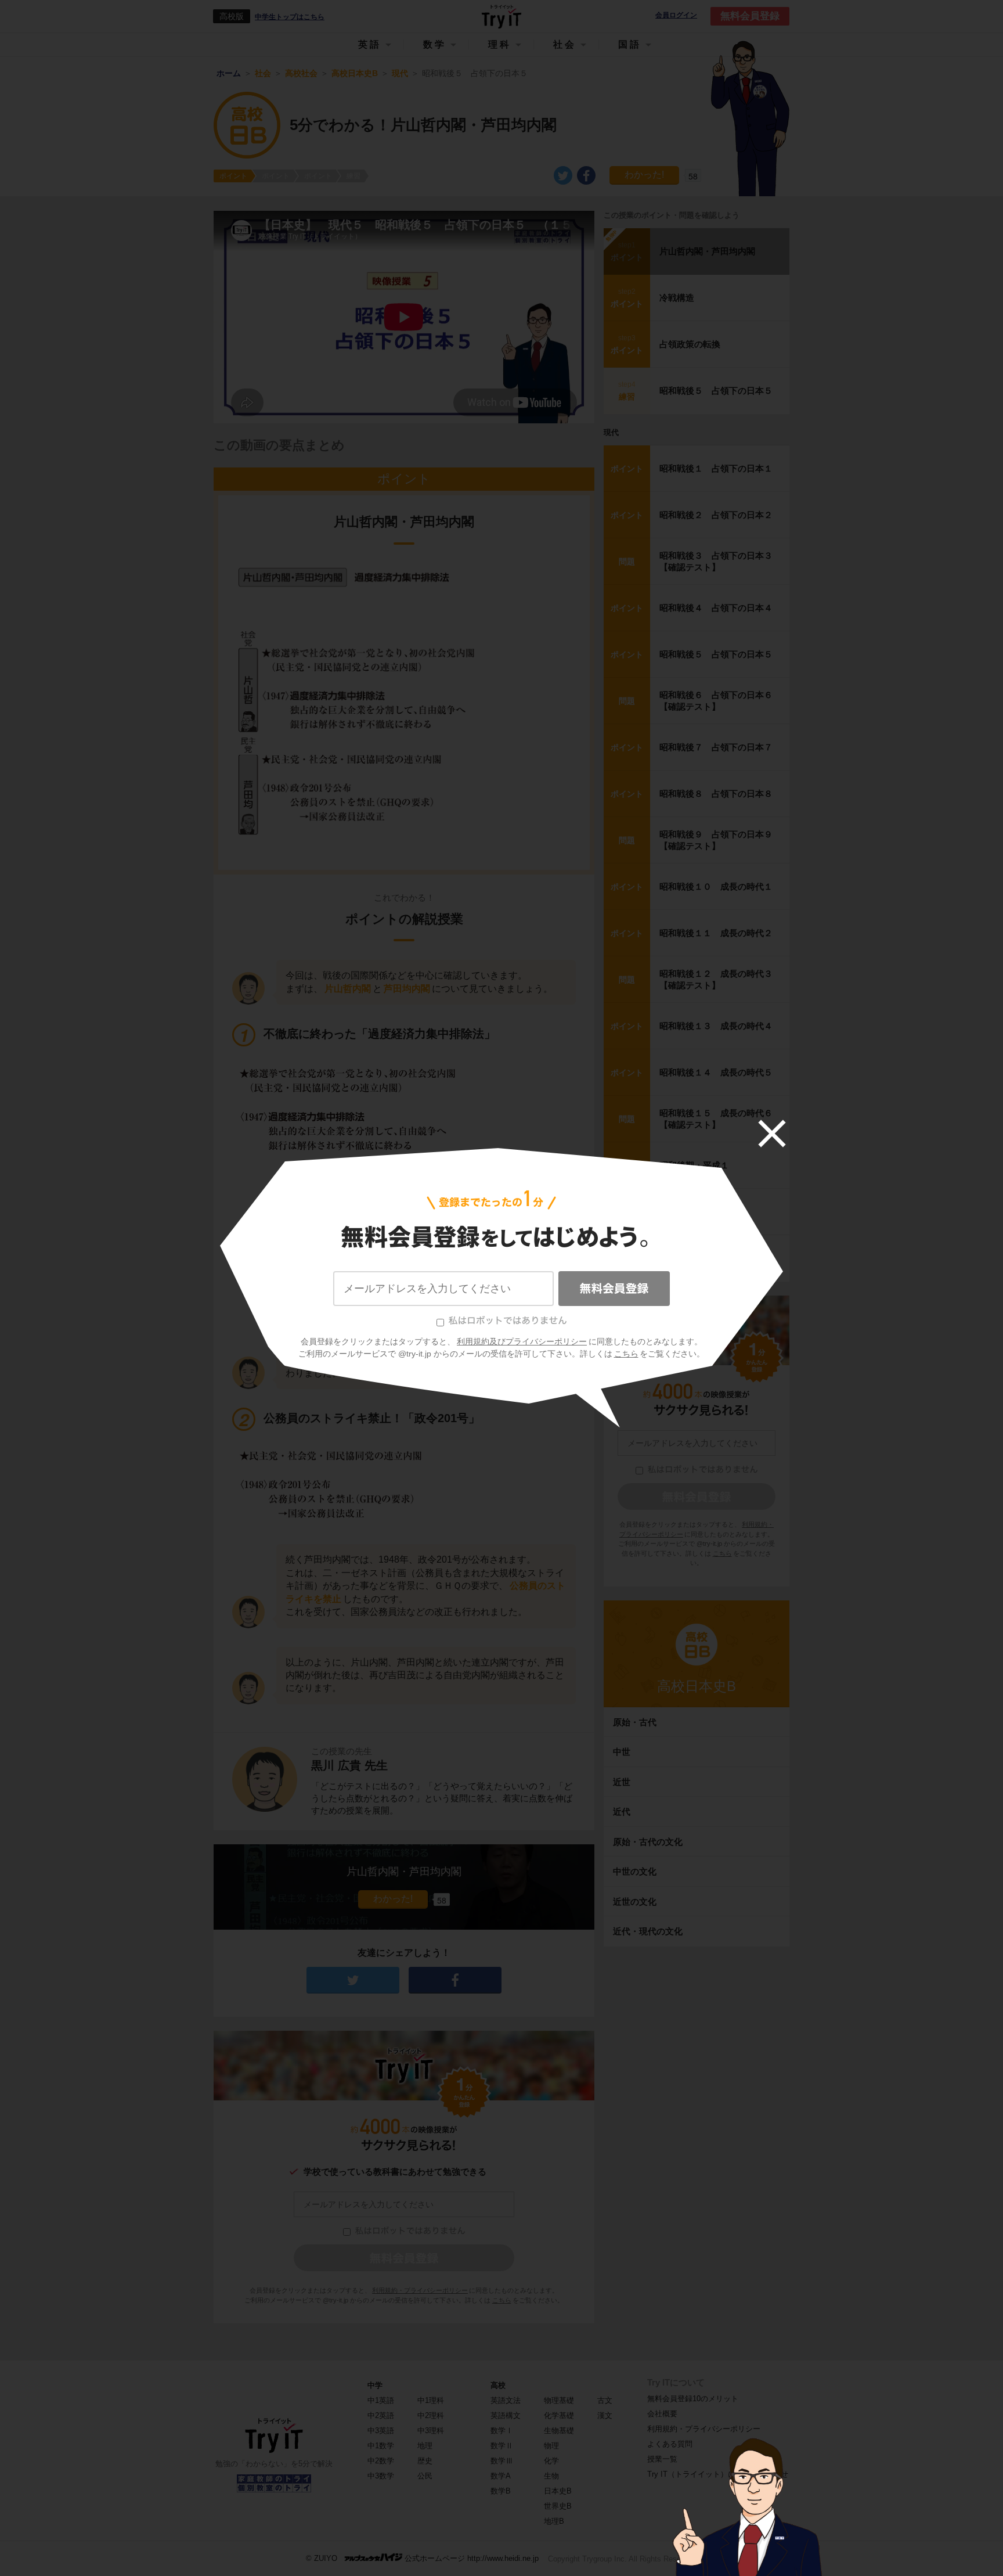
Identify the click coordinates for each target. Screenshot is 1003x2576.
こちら (626, 1354)
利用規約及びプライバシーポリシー (522, 1341)
